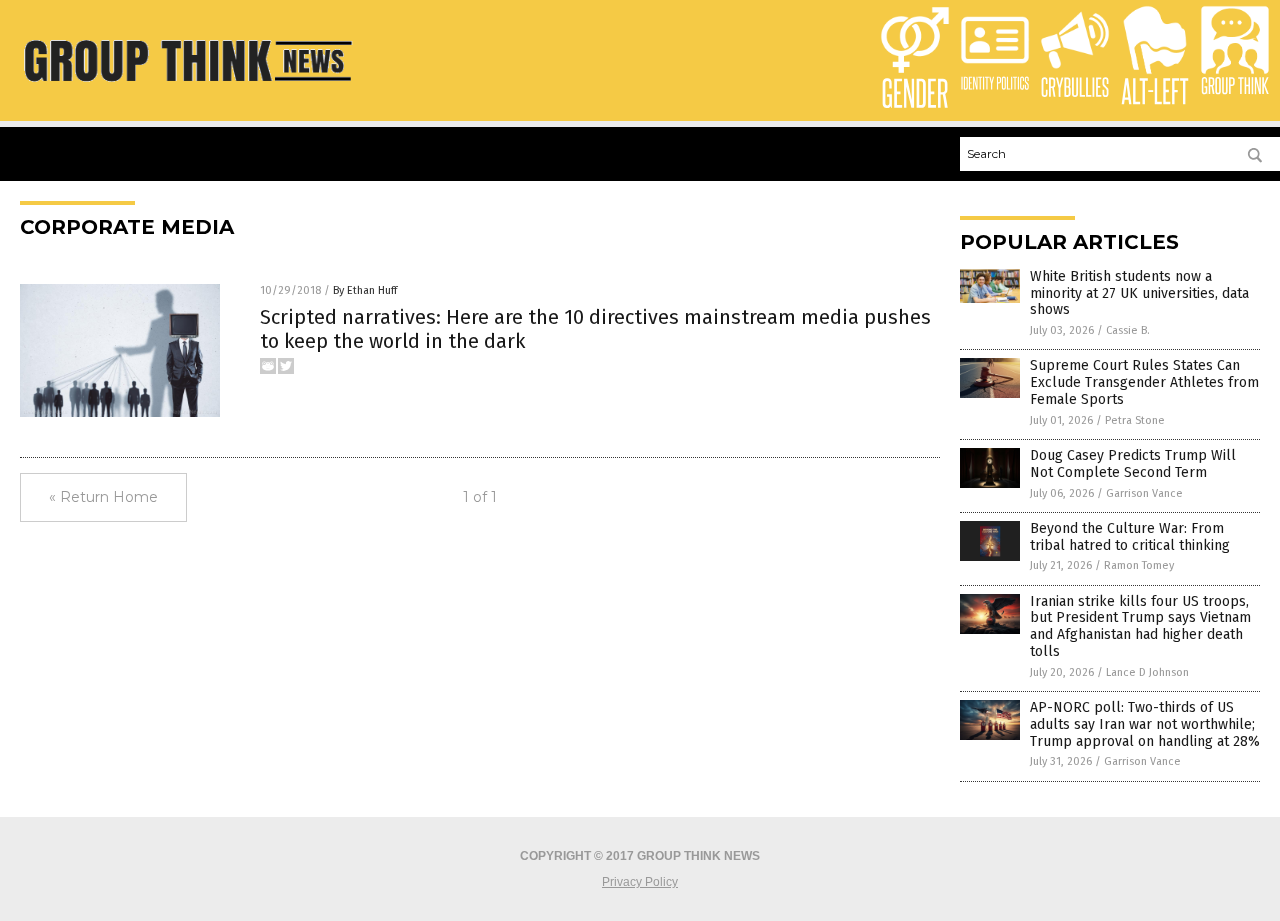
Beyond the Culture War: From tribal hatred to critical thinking (1130, 537)
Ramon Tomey (1139, 565)
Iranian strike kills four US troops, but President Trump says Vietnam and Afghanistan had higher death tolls (1140, 626)
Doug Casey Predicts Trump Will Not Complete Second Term (1133, 464)
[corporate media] (187, 86)
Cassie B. (1128, 330)
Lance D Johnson (1147, 672)
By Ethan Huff (365, 290)
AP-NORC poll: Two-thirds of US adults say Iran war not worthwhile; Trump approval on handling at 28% (1145, 724)
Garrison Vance (1144, 493)
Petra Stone (1135, 420)
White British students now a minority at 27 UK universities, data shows (1139, 293)
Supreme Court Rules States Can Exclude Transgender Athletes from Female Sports (1144, 382)
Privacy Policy (640, 882)
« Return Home (103, 497)
